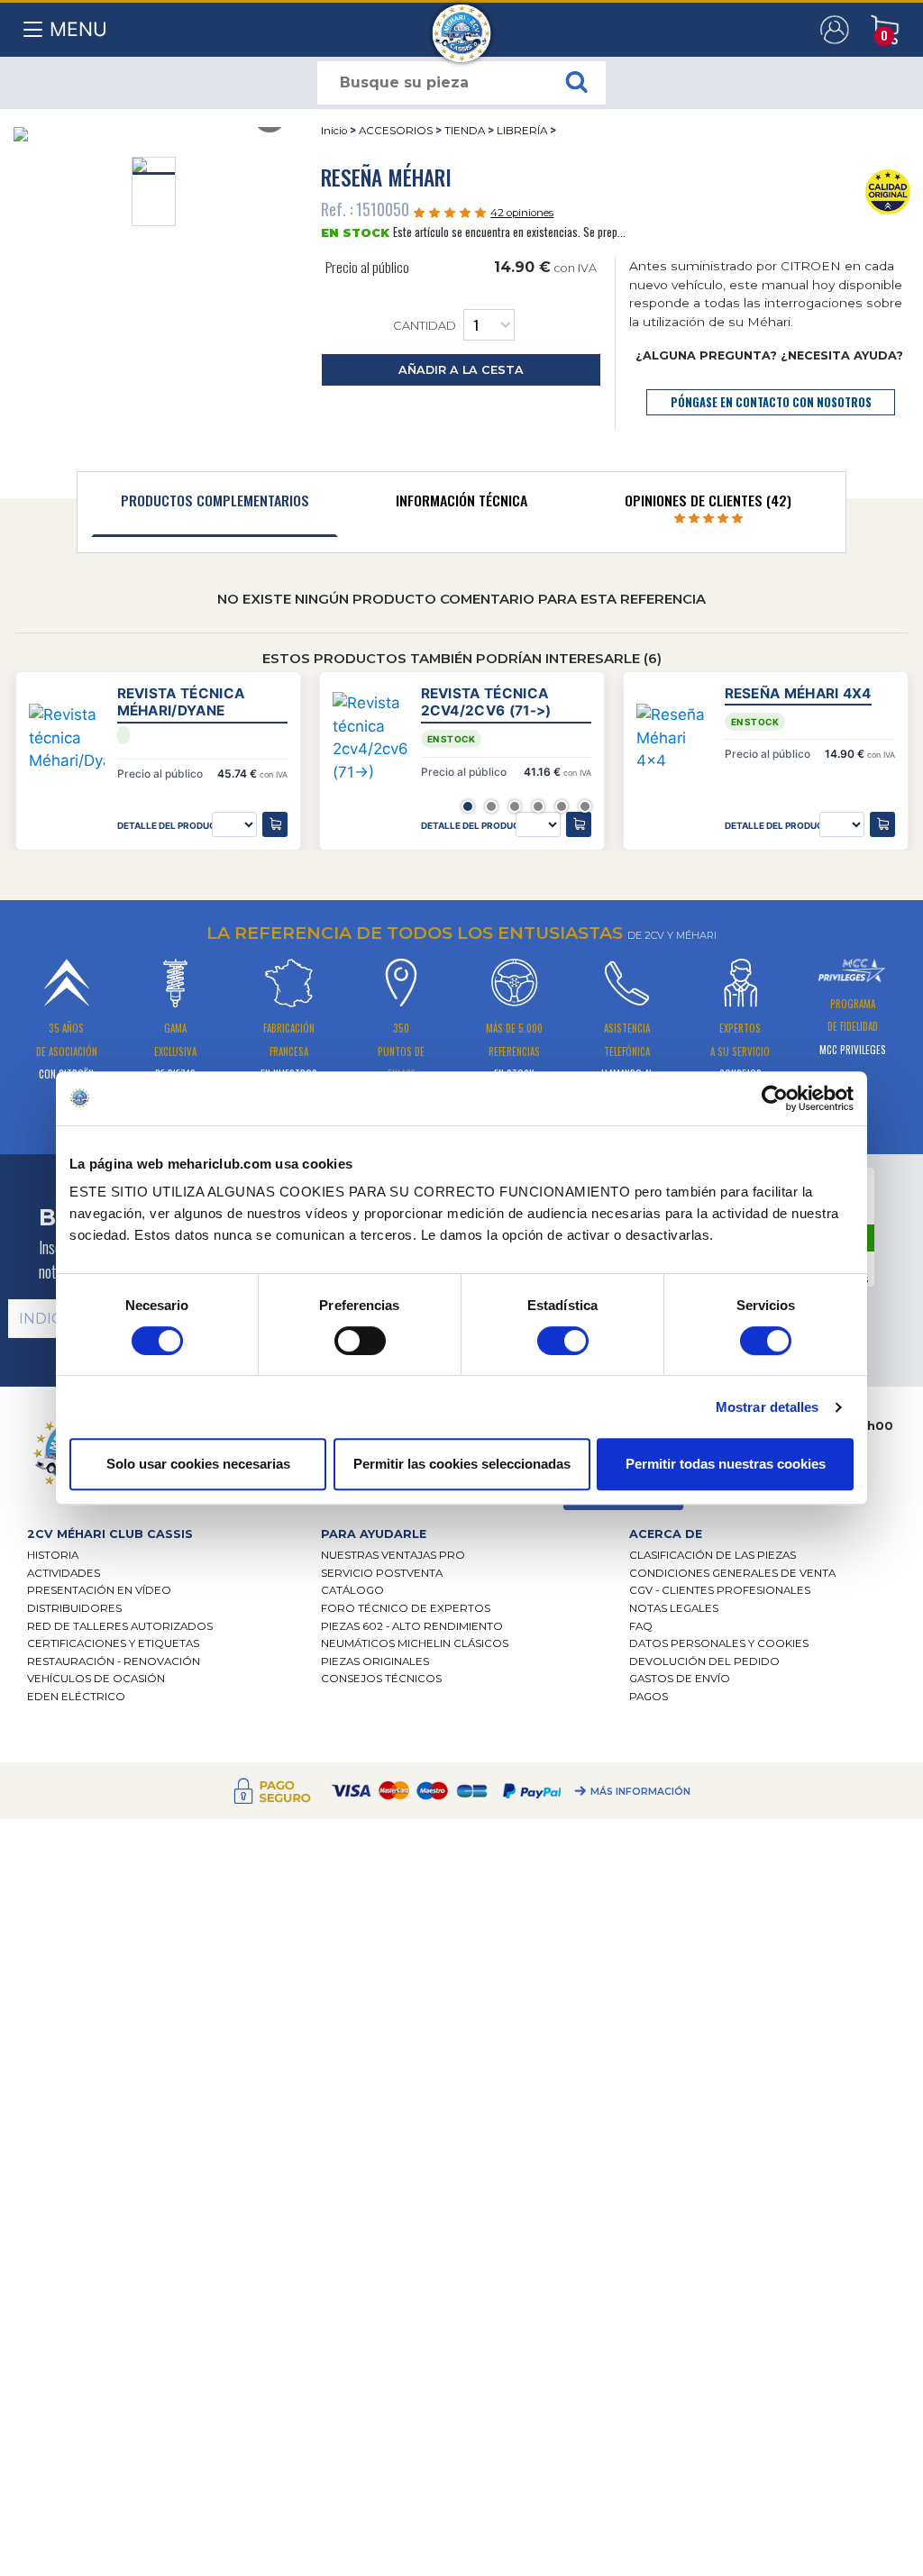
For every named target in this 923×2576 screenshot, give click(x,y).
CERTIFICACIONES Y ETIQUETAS (113, 1643)
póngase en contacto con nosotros (771, 402)
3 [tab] (515, 806)
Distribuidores (74, 1608)
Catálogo (352, 1590)
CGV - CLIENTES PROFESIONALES (720, 1590)
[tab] (215, 505)
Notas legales (674, 1608)
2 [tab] (491, 806)
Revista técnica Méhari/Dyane (181, 702)
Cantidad (425, 327)
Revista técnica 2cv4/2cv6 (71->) (486, 702)
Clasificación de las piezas (713, 1555)
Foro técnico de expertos (406, 1608)
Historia (53, 1555)
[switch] (360, 1341)
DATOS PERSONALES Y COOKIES (719, 1643)
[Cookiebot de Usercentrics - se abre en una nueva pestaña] (775, 1098)
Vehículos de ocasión (96, 1679)
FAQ (641, 1626)
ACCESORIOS (396, 131)
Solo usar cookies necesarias (198, 1464)
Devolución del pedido (704, 1661)
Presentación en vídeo (99, 1590)
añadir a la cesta (461, 370)
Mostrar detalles (768, 1407)
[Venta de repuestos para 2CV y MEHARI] (462, 24)
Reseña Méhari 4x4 (798, 693)
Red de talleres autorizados (120, 1626)
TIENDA (465, 131)
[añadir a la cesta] (275, 824)
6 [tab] (585, 806)
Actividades (64, 1573)
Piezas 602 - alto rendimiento (412, 1626)
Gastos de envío (680, 1679)
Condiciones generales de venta (732, 1573)
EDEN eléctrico (76, 1697)
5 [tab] (562, 806)
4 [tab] (538, 806)
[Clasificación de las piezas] (888, 190)
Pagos (649, 1697)
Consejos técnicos (381, 1679)
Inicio (334, 131)
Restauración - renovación (114, 1661)
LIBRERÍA (522, 131)
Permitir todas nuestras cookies (726, 1464)
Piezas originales (375, 1661)
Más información (640, 1792)
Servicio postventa (382, 1573)
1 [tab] (468, 806)
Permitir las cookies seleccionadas (462, 1464)
